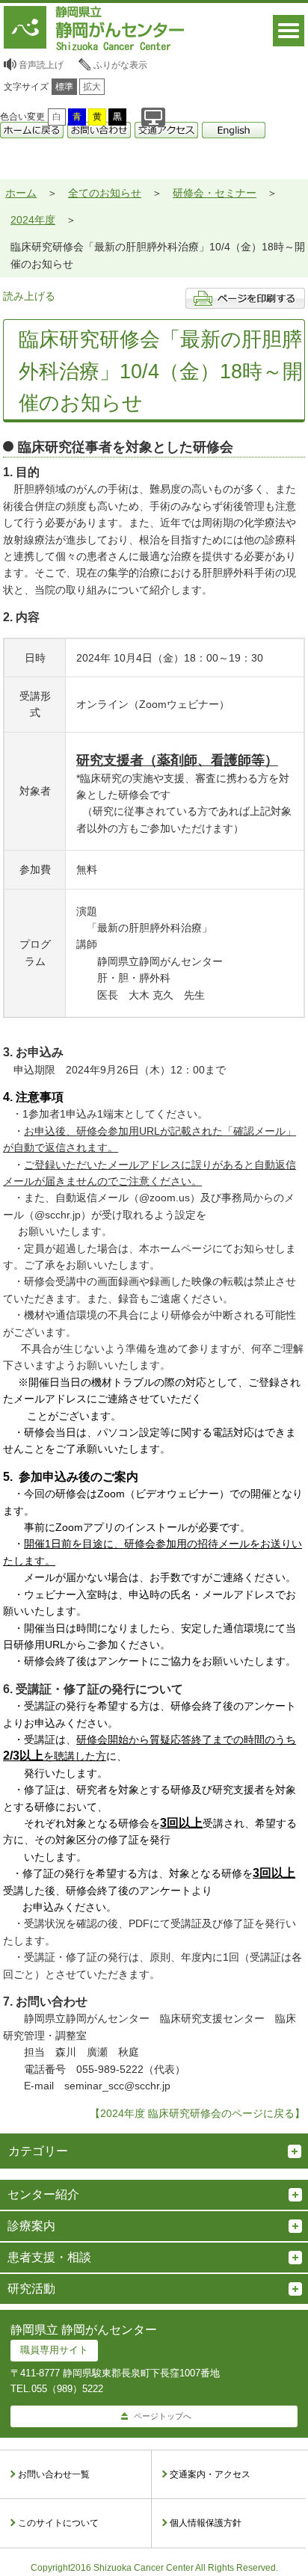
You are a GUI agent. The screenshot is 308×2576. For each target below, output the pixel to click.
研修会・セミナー (215, 193)
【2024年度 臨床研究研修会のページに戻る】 (197, 2113)
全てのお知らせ (105, 193)
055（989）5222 (67, 2389)
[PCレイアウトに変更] (153, 117)
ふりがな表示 (120, 65)
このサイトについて (58, 2523)
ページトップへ (163, 2416)
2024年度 (33, 220)
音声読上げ (41, 65)
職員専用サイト (54, 2350)
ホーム (21, 193)
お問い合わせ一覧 (54, 2474)
